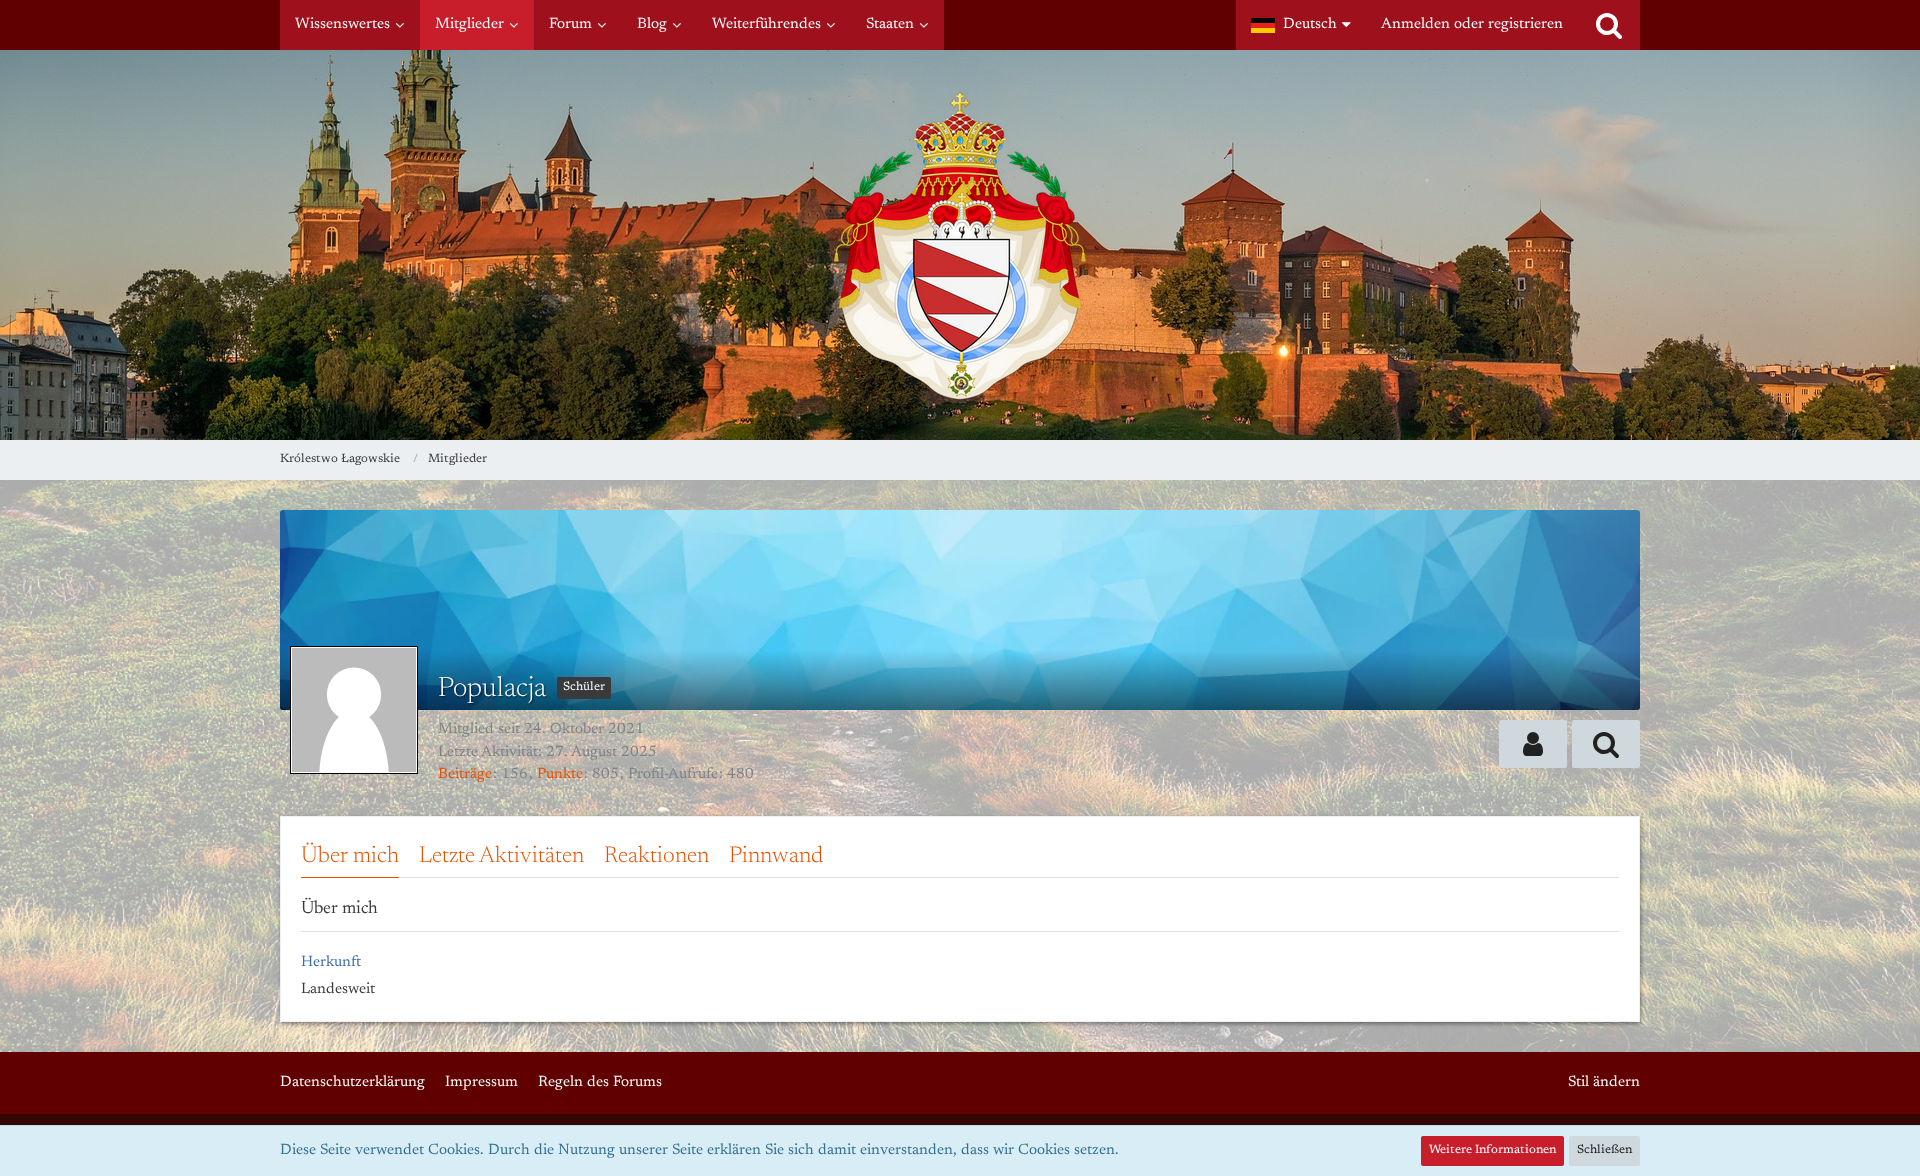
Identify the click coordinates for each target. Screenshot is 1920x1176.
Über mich (350, 856)
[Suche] (1609, 25)
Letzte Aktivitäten (501, 856)
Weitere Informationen (1492, 1150)
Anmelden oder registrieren (1472, 24)
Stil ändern (1604, 1082)
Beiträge (465, 774)
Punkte (560, 774)
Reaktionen (656, 856)
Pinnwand (776, 856)
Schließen (1604, 1150)
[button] (1301, 25)
